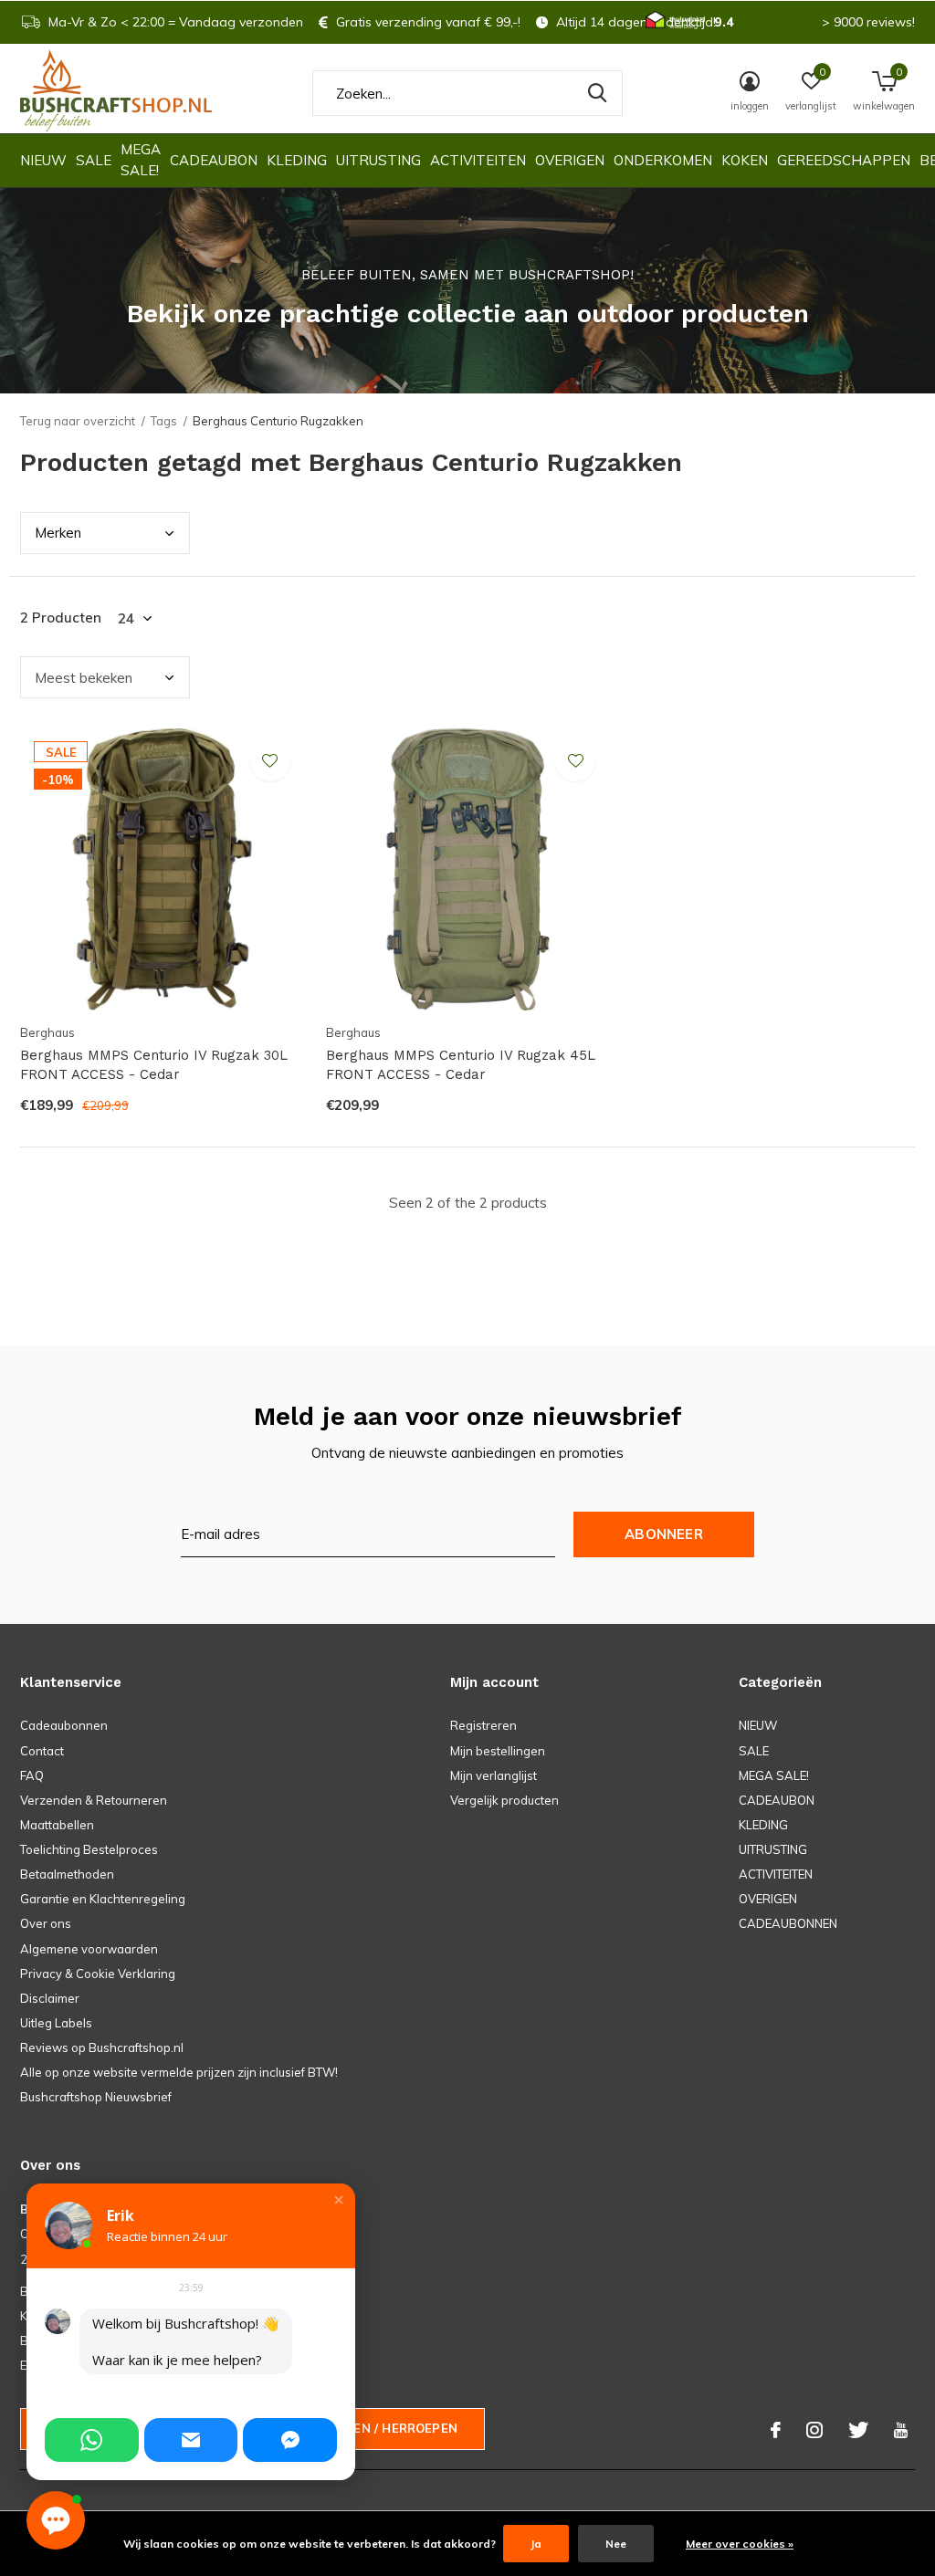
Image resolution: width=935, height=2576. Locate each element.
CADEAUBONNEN (788, 1923)
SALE (94, 160)
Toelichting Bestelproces (89, 1849)
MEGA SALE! (141, 160)
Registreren (483, 1725)
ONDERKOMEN (663, 160)
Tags (164, 421)
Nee (616, 2544)
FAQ (32, 1775)
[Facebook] (776, 2430)
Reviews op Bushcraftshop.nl (102, 2047)
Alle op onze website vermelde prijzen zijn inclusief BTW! (179, 2072)
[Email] (191, 2440)
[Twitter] (858, 2430)
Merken (58, 533)
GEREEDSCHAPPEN (844, 160)
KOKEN (745, 160)
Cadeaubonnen (64, 1725)
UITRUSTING (378, 160)
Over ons (46, 1923)
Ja (536, 2544)
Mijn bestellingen (498, 1751)
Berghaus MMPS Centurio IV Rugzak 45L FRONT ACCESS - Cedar (461, 1065)
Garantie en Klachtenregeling (103, 1899)
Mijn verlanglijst (494, 1775)
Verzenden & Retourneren (94, 1800)
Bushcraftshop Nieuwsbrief (96, 2097)
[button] (339, 2200)
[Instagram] (814, 2430)
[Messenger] (290, 2440)
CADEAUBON (214, 160)
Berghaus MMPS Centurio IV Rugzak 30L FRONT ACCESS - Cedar (154, 1065)
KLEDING (297, 160)
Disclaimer (50, 1998)
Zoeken (597, 93)
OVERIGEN (570, 160)
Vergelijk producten (504, 1800)
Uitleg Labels (56, 2023)
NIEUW (43, 160)
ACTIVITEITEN (478, 160)
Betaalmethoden (67, 1874)
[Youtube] (901, 2430)
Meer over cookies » (740, 2544)
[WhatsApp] (92, 2440)
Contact (42, 1751)
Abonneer (664, 1534)
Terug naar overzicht (78, 421)
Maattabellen (57, 1825)
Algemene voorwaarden (89, 1949)
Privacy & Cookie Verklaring (98, 1974)
